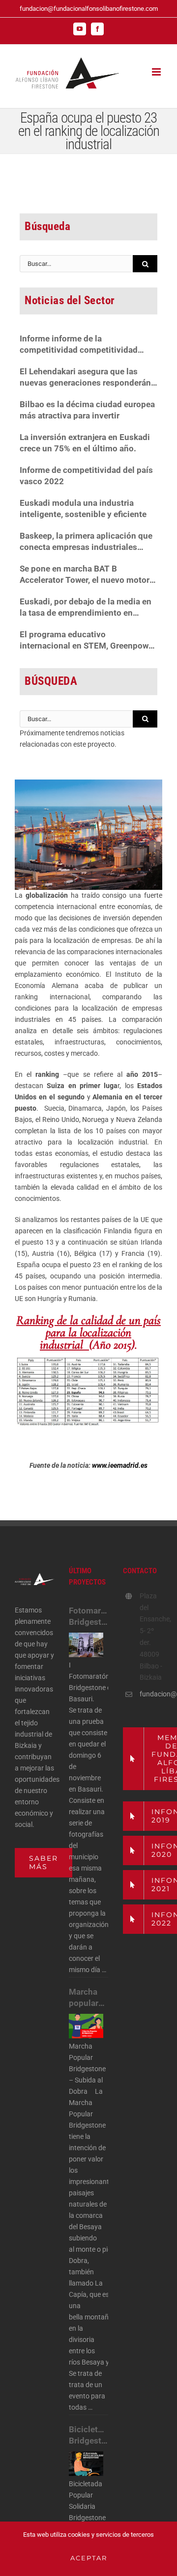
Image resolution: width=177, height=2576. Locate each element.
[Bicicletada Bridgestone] (86, 2464)
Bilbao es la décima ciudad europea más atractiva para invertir (87, 410)
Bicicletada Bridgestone (88, 2435)
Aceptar (89, 2558)
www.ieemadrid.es (119, 1465)
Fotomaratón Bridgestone (88, 1616)
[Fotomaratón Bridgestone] (86, 1645)
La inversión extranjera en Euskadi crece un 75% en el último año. (85, 443)
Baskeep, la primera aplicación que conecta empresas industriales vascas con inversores (86, 542)
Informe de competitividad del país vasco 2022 (86, 476)
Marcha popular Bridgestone (88, 1998)
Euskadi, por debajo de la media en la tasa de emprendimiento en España (86, 608)
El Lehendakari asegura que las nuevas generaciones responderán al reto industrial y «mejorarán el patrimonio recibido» (85, 377)
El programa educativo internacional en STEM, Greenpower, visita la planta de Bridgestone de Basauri (88, 640)
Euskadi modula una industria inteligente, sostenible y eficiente (83, 508)
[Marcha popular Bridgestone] (86, 2026)
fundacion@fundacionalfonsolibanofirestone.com (89, 9)
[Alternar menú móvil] (157, 72)
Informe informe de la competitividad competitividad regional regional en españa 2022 (83, 345)
